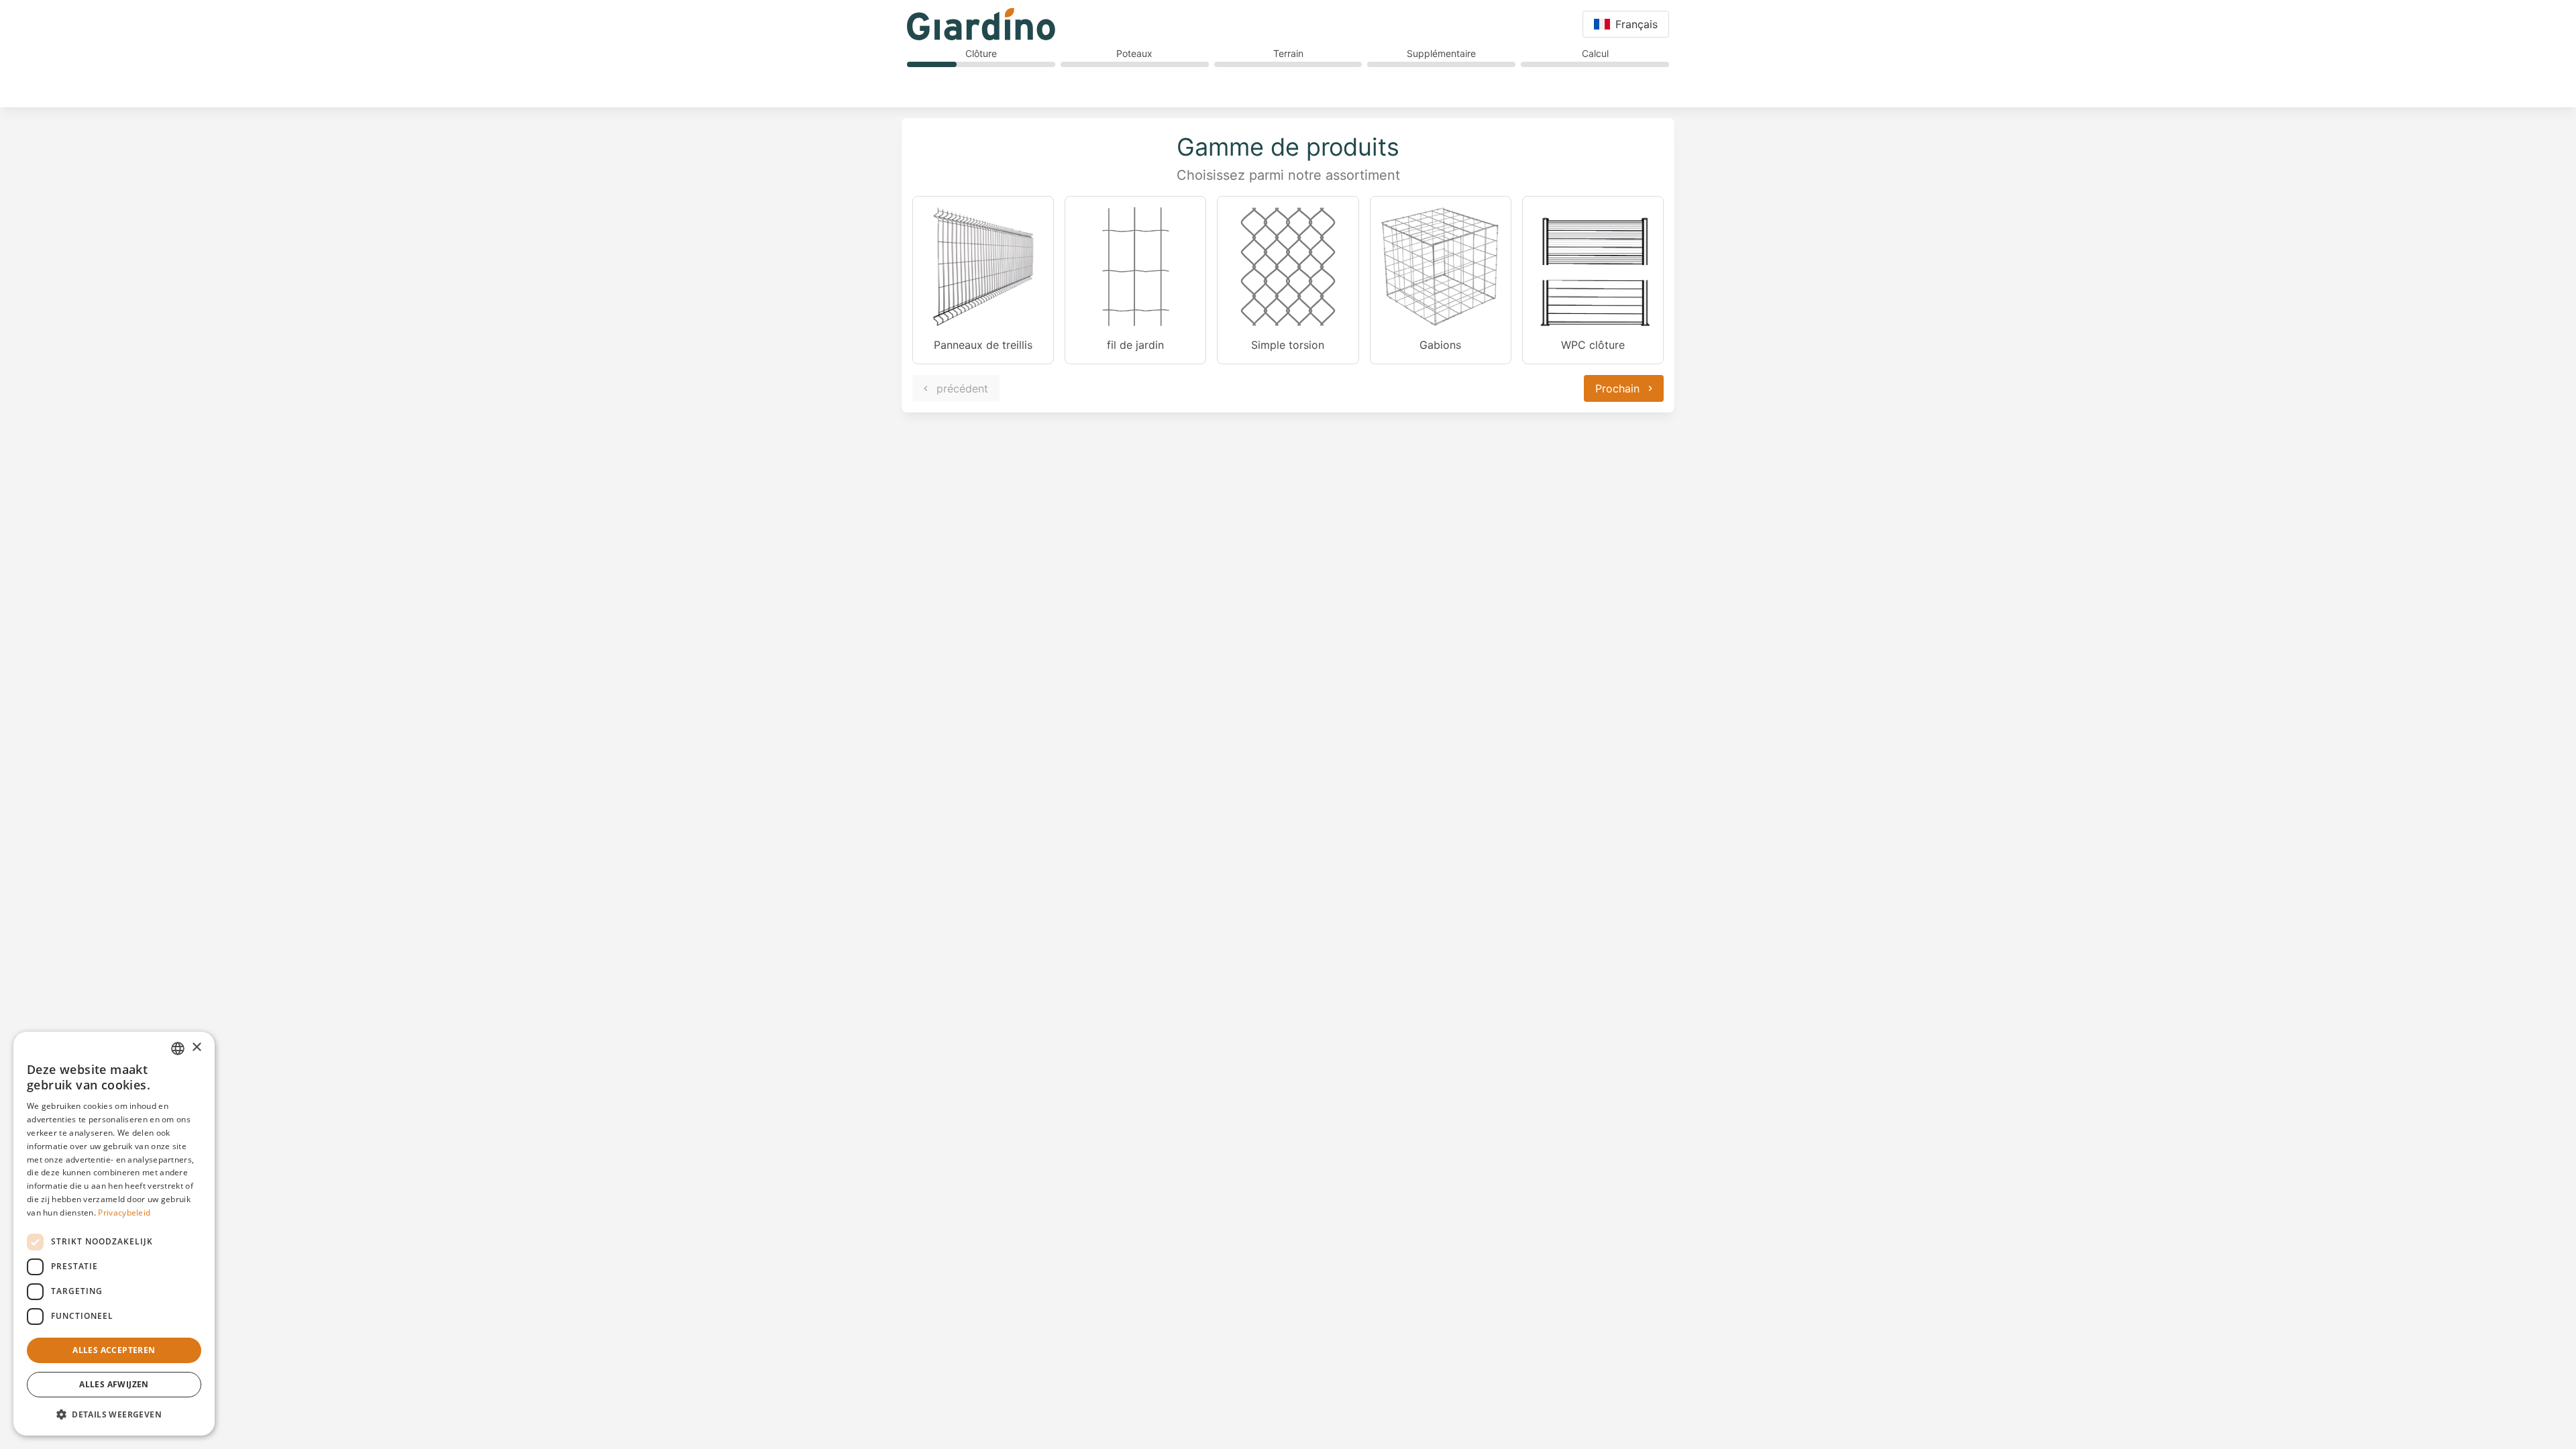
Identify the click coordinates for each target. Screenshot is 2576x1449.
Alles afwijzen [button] (114, 1384)
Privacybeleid (124, 1213)
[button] (114, 1414)
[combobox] (178, 1049)
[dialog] (114, 1234)
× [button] (196, 1048)
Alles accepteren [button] (114, 1350)
